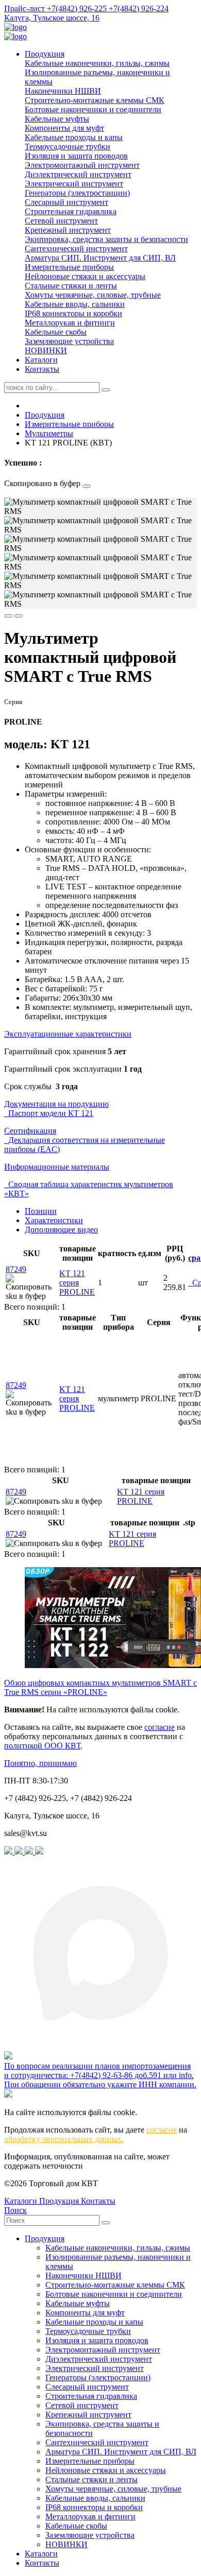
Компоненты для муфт (64, 128)
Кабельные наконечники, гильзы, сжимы (97, 63)
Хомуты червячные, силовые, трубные (93, 295)
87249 (16, 1269)
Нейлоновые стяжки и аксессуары (85, 276)
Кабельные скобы (56, 332)
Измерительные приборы (69, 267)
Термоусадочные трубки (68, 147)
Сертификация (30, 1131)
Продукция (45, 54)
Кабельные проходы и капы (74, 137)
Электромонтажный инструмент (82, 165)
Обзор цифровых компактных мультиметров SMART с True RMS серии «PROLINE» (100, 1687)
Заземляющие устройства (69, 341)
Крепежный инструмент (68, 230)
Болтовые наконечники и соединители (93, 109)
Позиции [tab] (41, 1211)
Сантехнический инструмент (76, 248)
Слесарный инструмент (66, 202)
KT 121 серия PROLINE (77, 1283)
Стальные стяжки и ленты (71, 286)
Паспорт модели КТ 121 (49, 1113)
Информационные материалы (57, 1167)
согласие (160, 1727)
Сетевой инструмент (61, 221)
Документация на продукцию (56, 1104)
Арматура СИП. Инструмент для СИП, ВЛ (100, 258)
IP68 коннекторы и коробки (73, 313)
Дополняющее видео (61, 1230)
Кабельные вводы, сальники (75, 304)
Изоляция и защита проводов (76, 156)
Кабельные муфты (57, 119)
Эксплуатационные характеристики (68, 1034)
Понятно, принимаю (40, 1763)
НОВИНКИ (46, 350)
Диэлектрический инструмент (78, 174)
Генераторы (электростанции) (77, 193)
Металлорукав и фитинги (70, 323)
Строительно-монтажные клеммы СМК (95, 100)
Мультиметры (49, 433)
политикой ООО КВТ (42, 1746)
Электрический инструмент (74, 184)
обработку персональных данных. (64, 2139)
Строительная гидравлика (71, 211)
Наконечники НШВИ (63, 91)
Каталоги (41, 360)
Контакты (42, 369)
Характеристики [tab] (54, 1220)
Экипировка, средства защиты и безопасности (106, 239)
